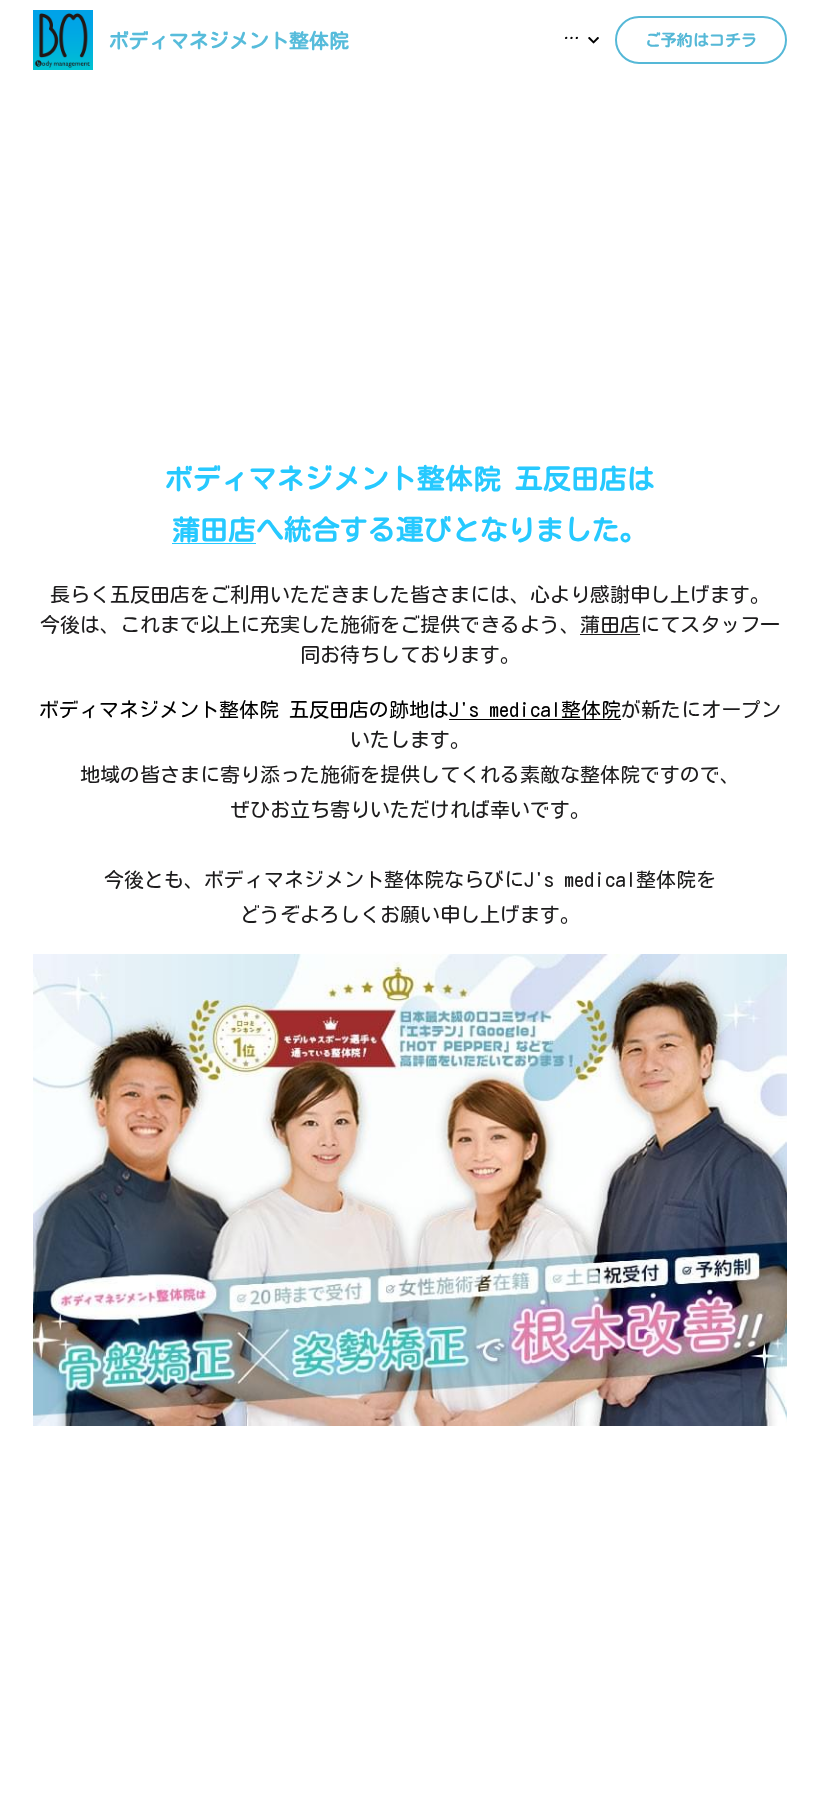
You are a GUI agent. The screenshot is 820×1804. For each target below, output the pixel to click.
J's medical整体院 (535, 709)
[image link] (63, 38)
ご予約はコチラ (701, 40)
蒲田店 (610, 624)
